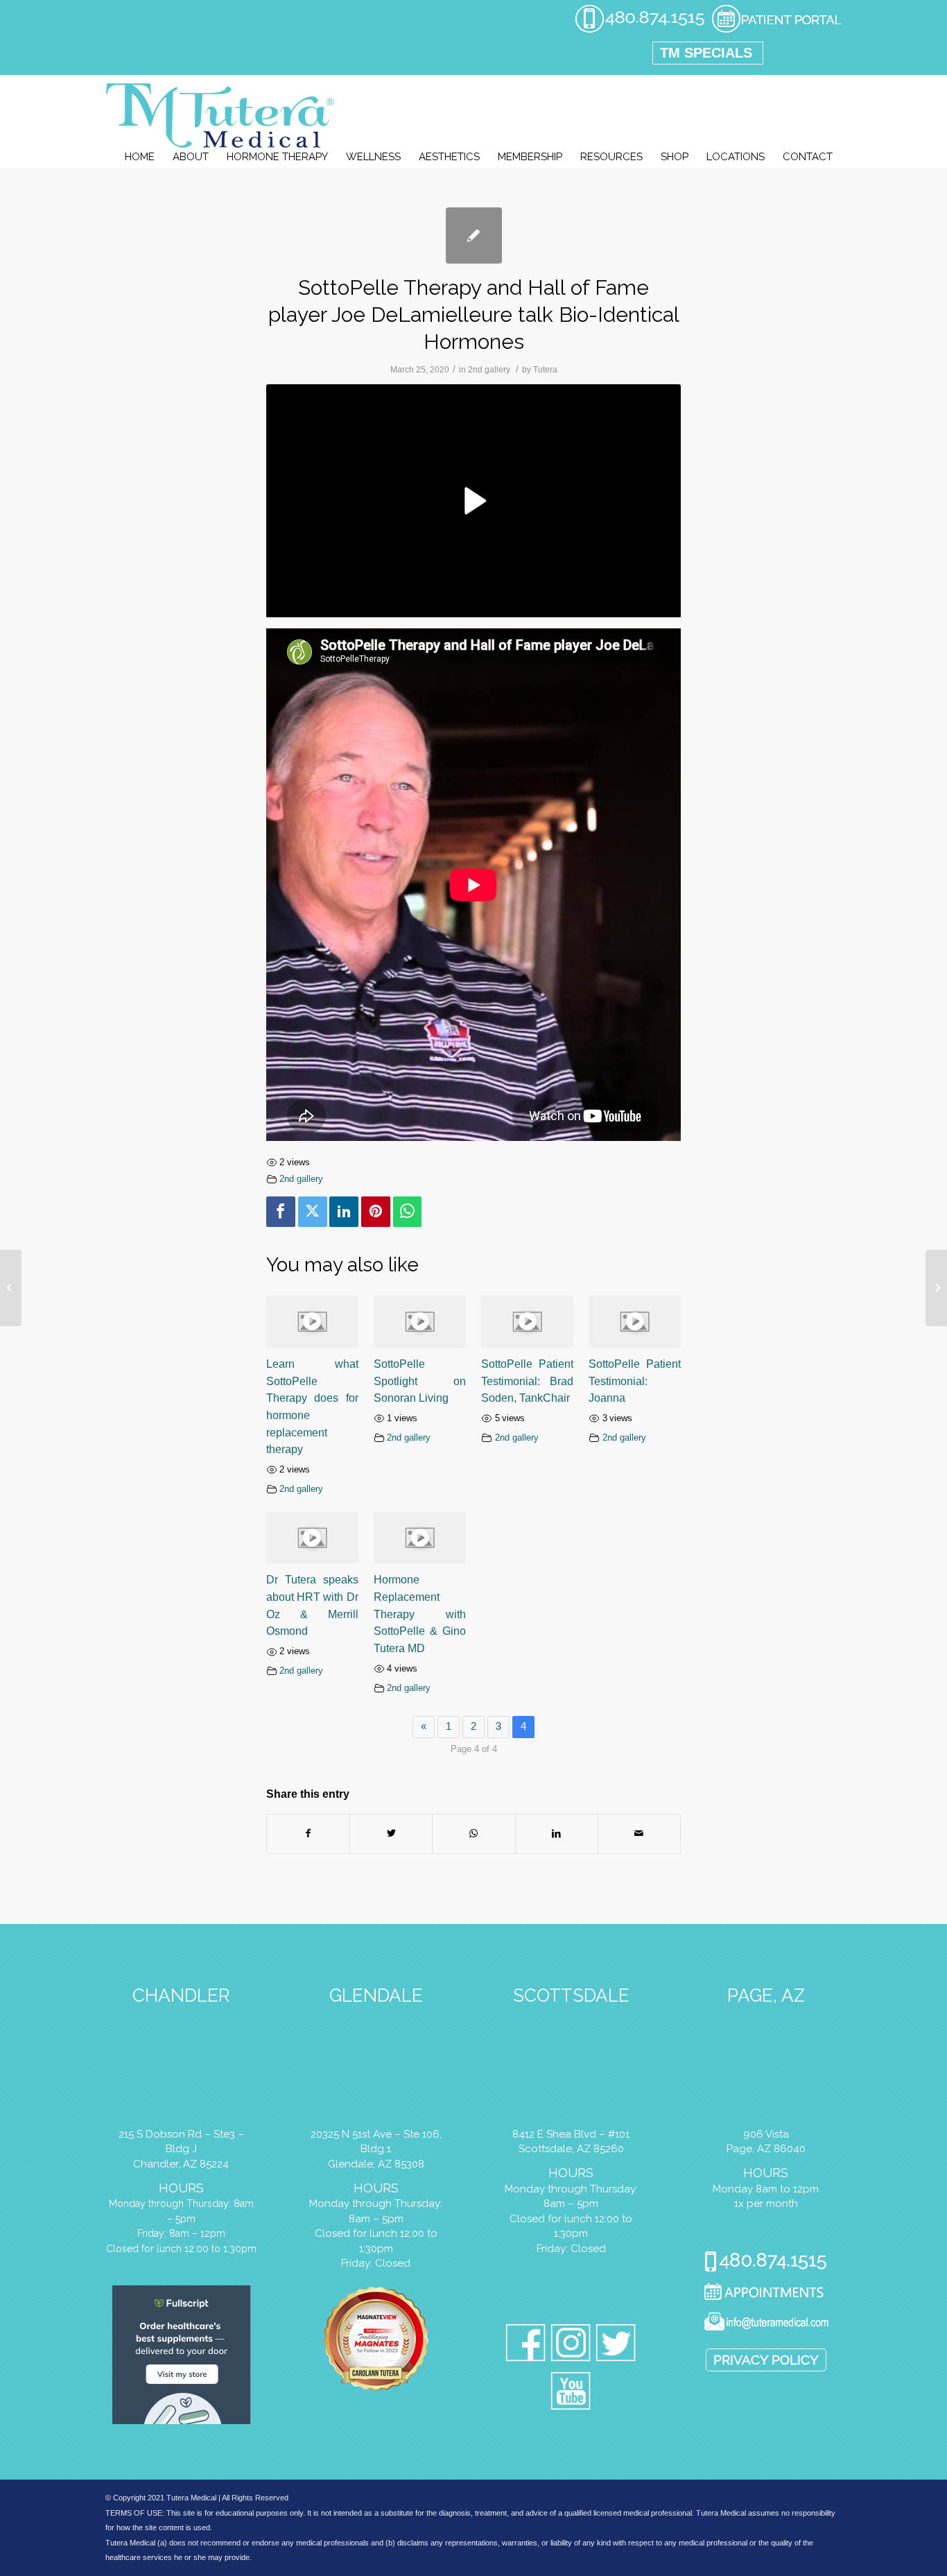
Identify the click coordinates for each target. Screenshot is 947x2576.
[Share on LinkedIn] (557, 1834)
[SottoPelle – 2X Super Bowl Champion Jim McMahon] (11, 1288)
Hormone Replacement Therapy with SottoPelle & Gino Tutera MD (420, 1614)
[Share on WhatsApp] (473, 1834)
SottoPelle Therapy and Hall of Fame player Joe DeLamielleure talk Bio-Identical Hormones (474, 315)
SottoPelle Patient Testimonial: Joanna (635, 1381)
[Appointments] (766, 2293)
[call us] (640, 31)
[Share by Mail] (639, 1834)
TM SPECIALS (706, 53)
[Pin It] (376, 1212)
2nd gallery (489, 370)
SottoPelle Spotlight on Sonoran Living (420, 1381)
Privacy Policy (766, 2360)
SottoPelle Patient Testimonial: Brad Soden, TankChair (527, 1381)
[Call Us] (766, 2263)
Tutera (545, 370)
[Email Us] (766, 2324)
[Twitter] (313, 1212)
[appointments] (776, 31)
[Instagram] (571, 2345)
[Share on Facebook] (308, 1834)
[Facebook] (281, 1212)
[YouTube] (571, 2393)
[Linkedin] (344, 1212)
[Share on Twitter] (391, 1834)
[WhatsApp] (408, 1212)
